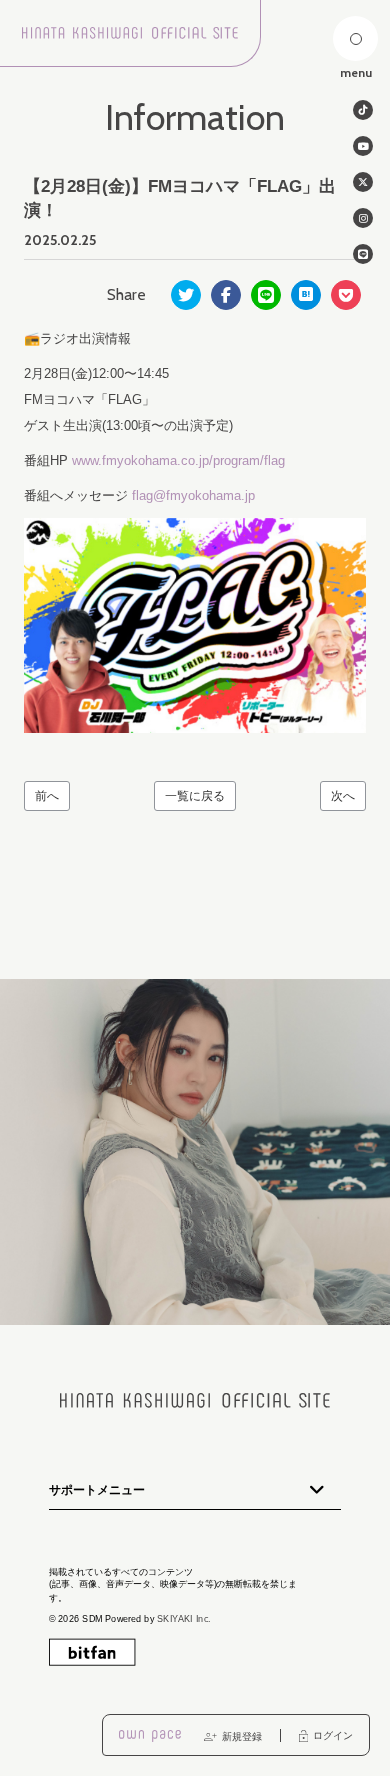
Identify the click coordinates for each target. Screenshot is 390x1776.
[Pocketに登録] (346, 295)
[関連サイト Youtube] (363, 146)
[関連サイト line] (363, 254)
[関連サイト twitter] (363, 182)
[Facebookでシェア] (226, 295)
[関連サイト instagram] (363, 218)
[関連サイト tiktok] (363, 110)
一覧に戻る (195, 796)
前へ (47, 796)
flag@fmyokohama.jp (193, 495)
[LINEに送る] (266, 295)
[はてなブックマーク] (306, 295)
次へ (343, 796)
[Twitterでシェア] (186, 295)
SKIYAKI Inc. (184, 1619)
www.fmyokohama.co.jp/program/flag (178, 460)
